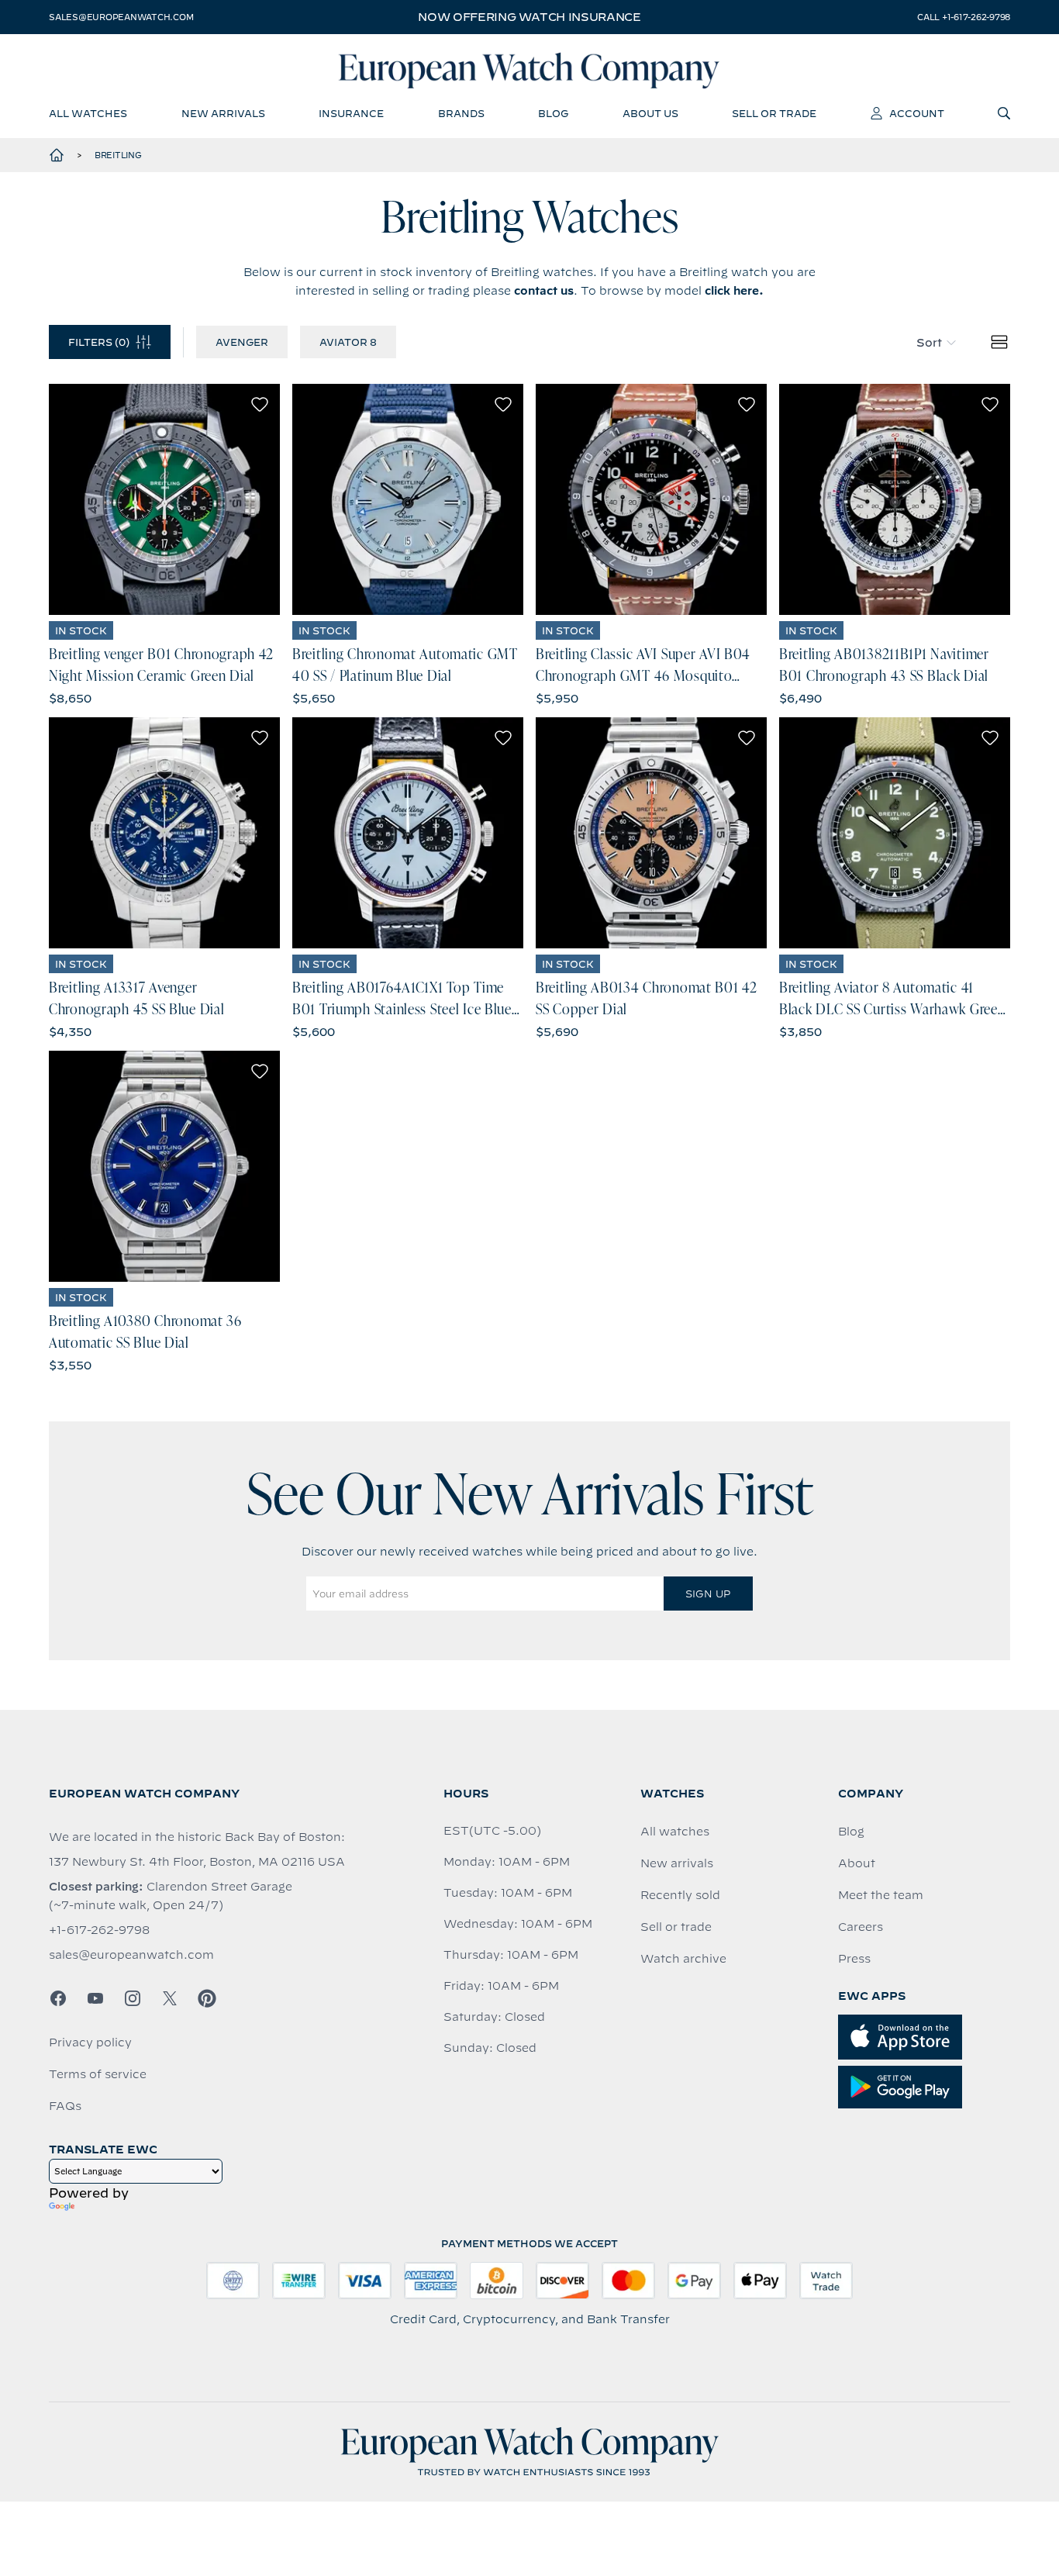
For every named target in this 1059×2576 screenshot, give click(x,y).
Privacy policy (90, 2042)
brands (461, 113)
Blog (851, 1832)
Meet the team (881, 1895)
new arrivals (223, 113)
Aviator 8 (348, 342)
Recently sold (680, 1895)
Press (854, 1959)
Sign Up (708, 1594)
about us (650, 113)
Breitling (118, 155)
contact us (544, 291)
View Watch (165, 499)
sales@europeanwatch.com (121, 17)
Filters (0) (99, 342)
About (857, 1863)
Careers (861, 1927)
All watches (675, 1832)
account (917, 113)
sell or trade (774, 113)
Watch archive (683, 1959)
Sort (929, 343)
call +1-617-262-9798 (964, 17)
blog (553, 113)
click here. (734, 291)
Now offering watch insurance (529, 17)
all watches (88, 113)
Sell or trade (676, 1927)
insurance (351, 113)
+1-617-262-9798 (99, 1930)
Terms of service (98, 2074)
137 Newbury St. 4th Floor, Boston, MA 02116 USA (197, 1862)
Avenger (242, 342)
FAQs (65, 2106)
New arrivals (677, 1863)
